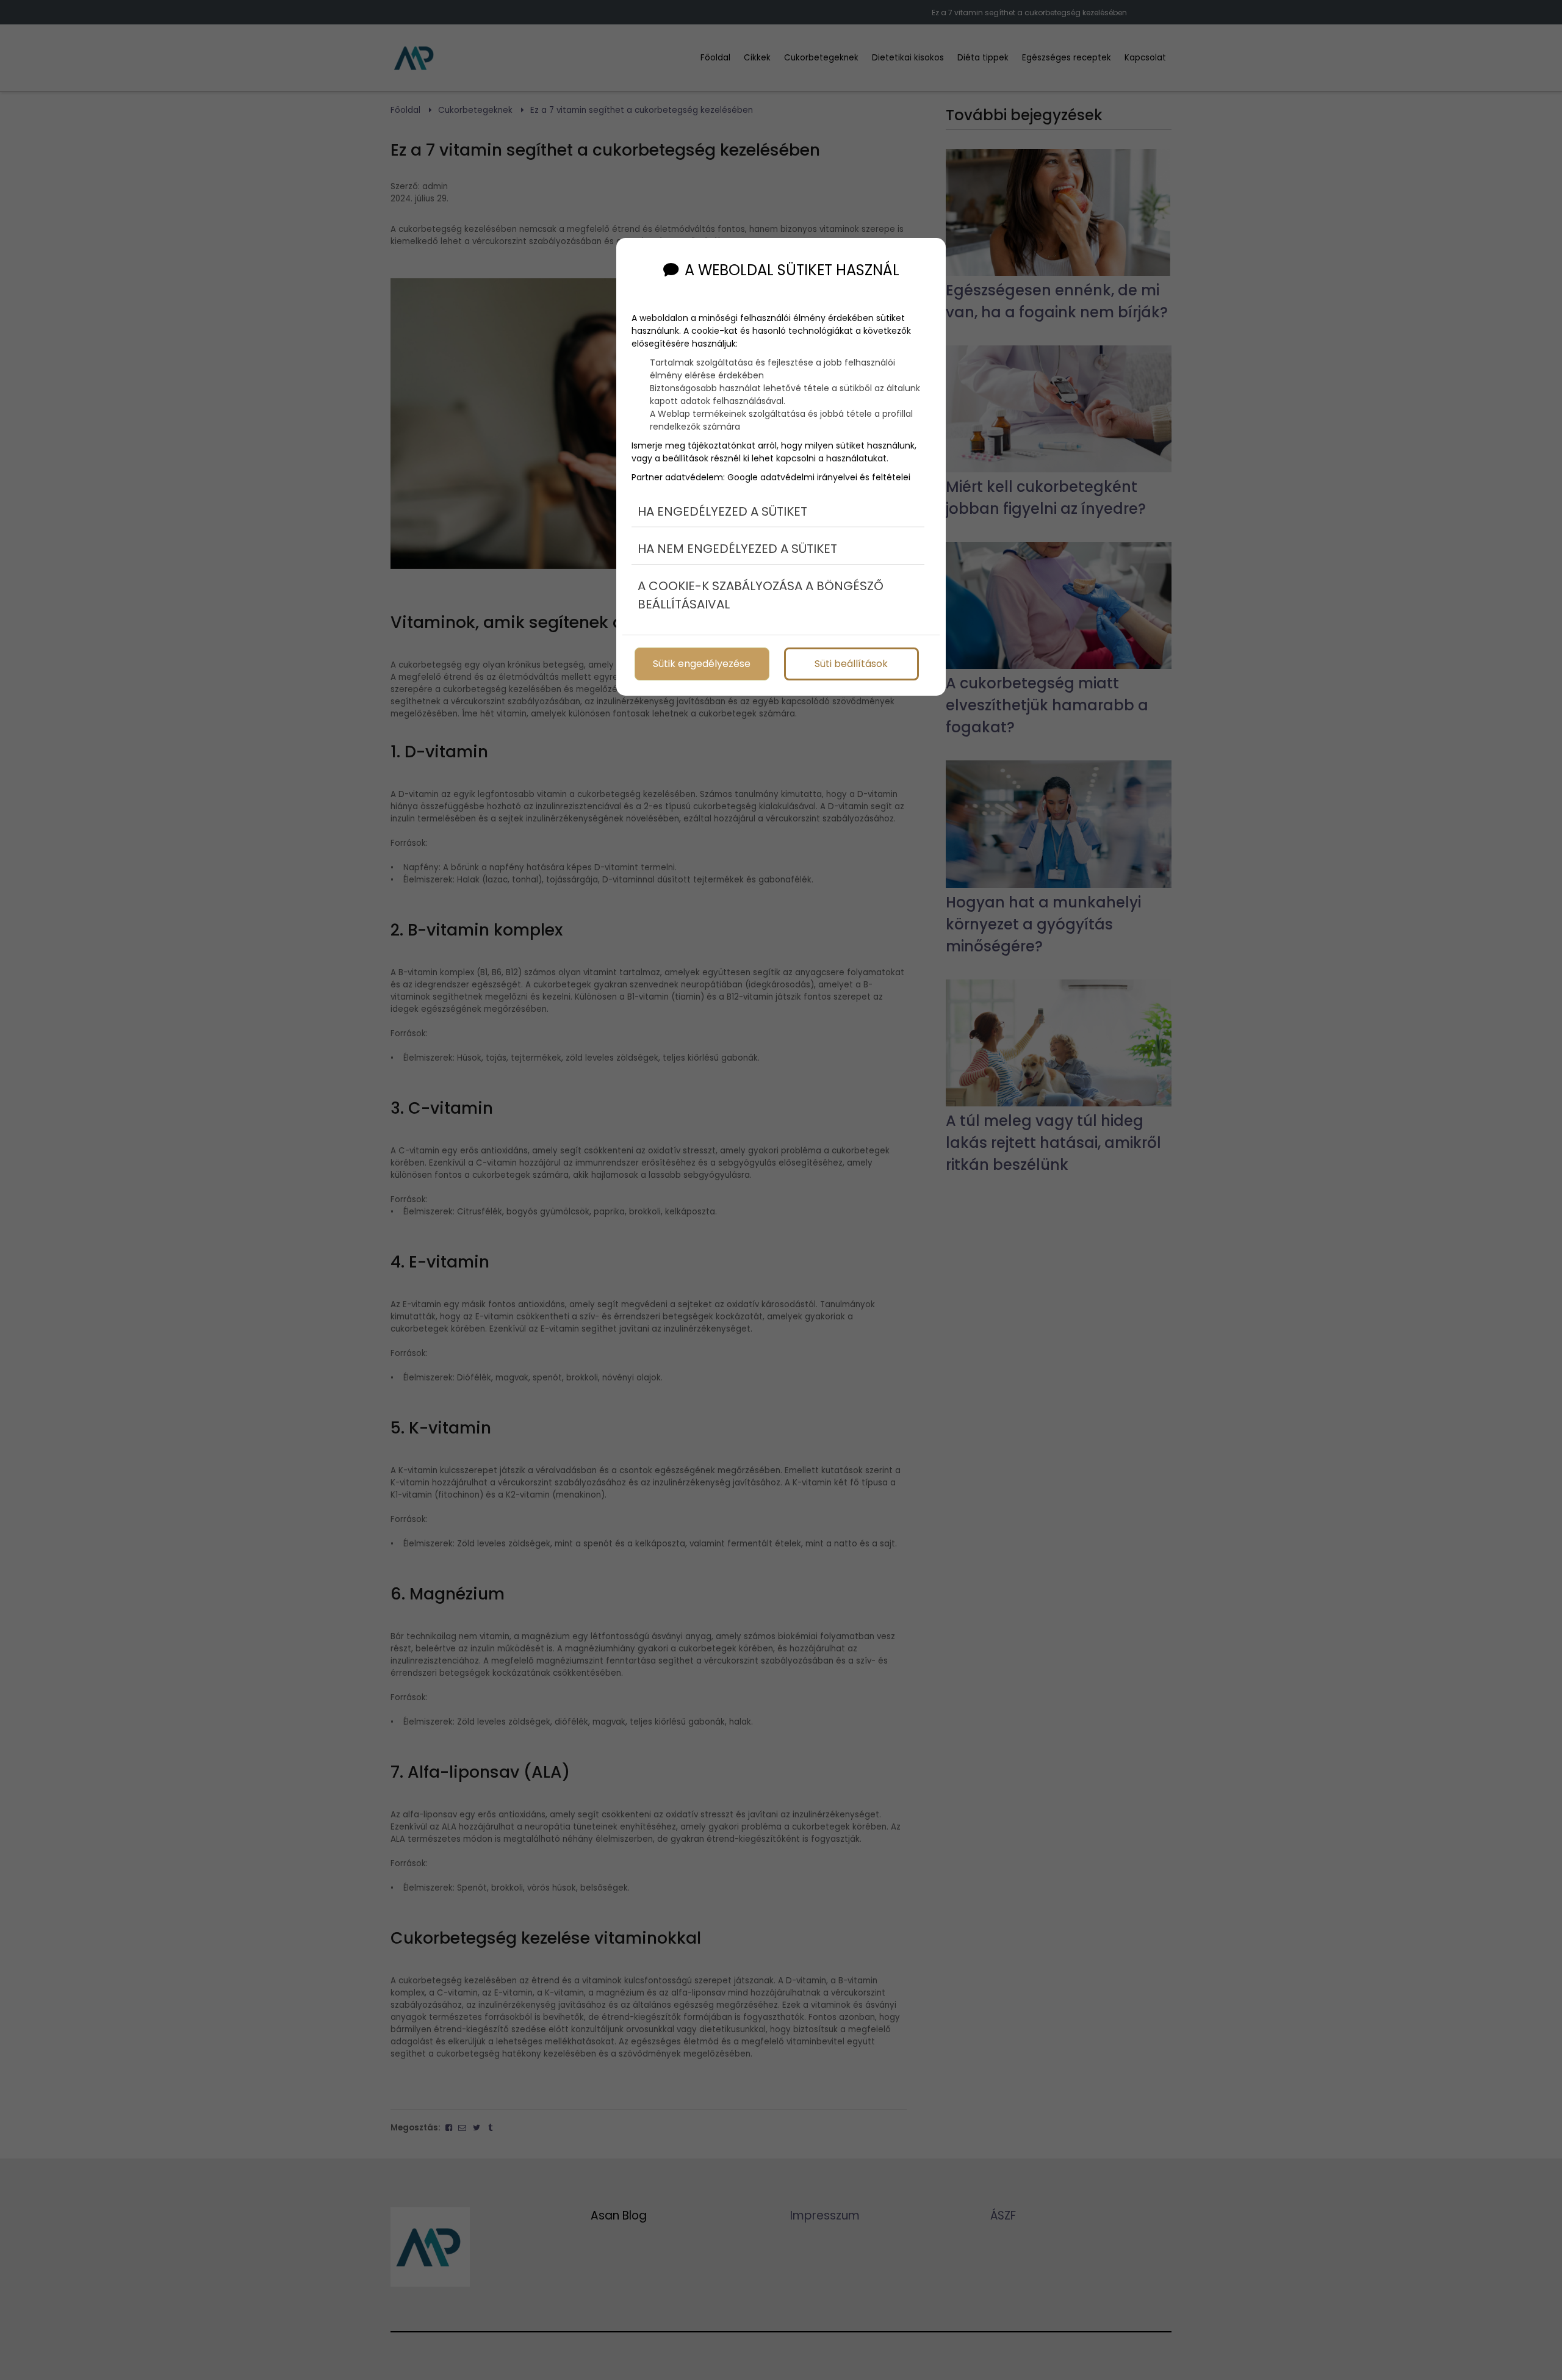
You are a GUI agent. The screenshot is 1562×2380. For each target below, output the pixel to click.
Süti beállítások (851, 664)
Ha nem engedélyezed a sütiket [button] (737, 549)
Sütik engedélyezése (702, 664)
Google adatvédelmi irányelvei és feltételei (819, 477)
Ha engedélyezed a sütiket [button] (722, 511)
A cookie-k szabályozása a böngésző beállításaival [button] (761, 595)
